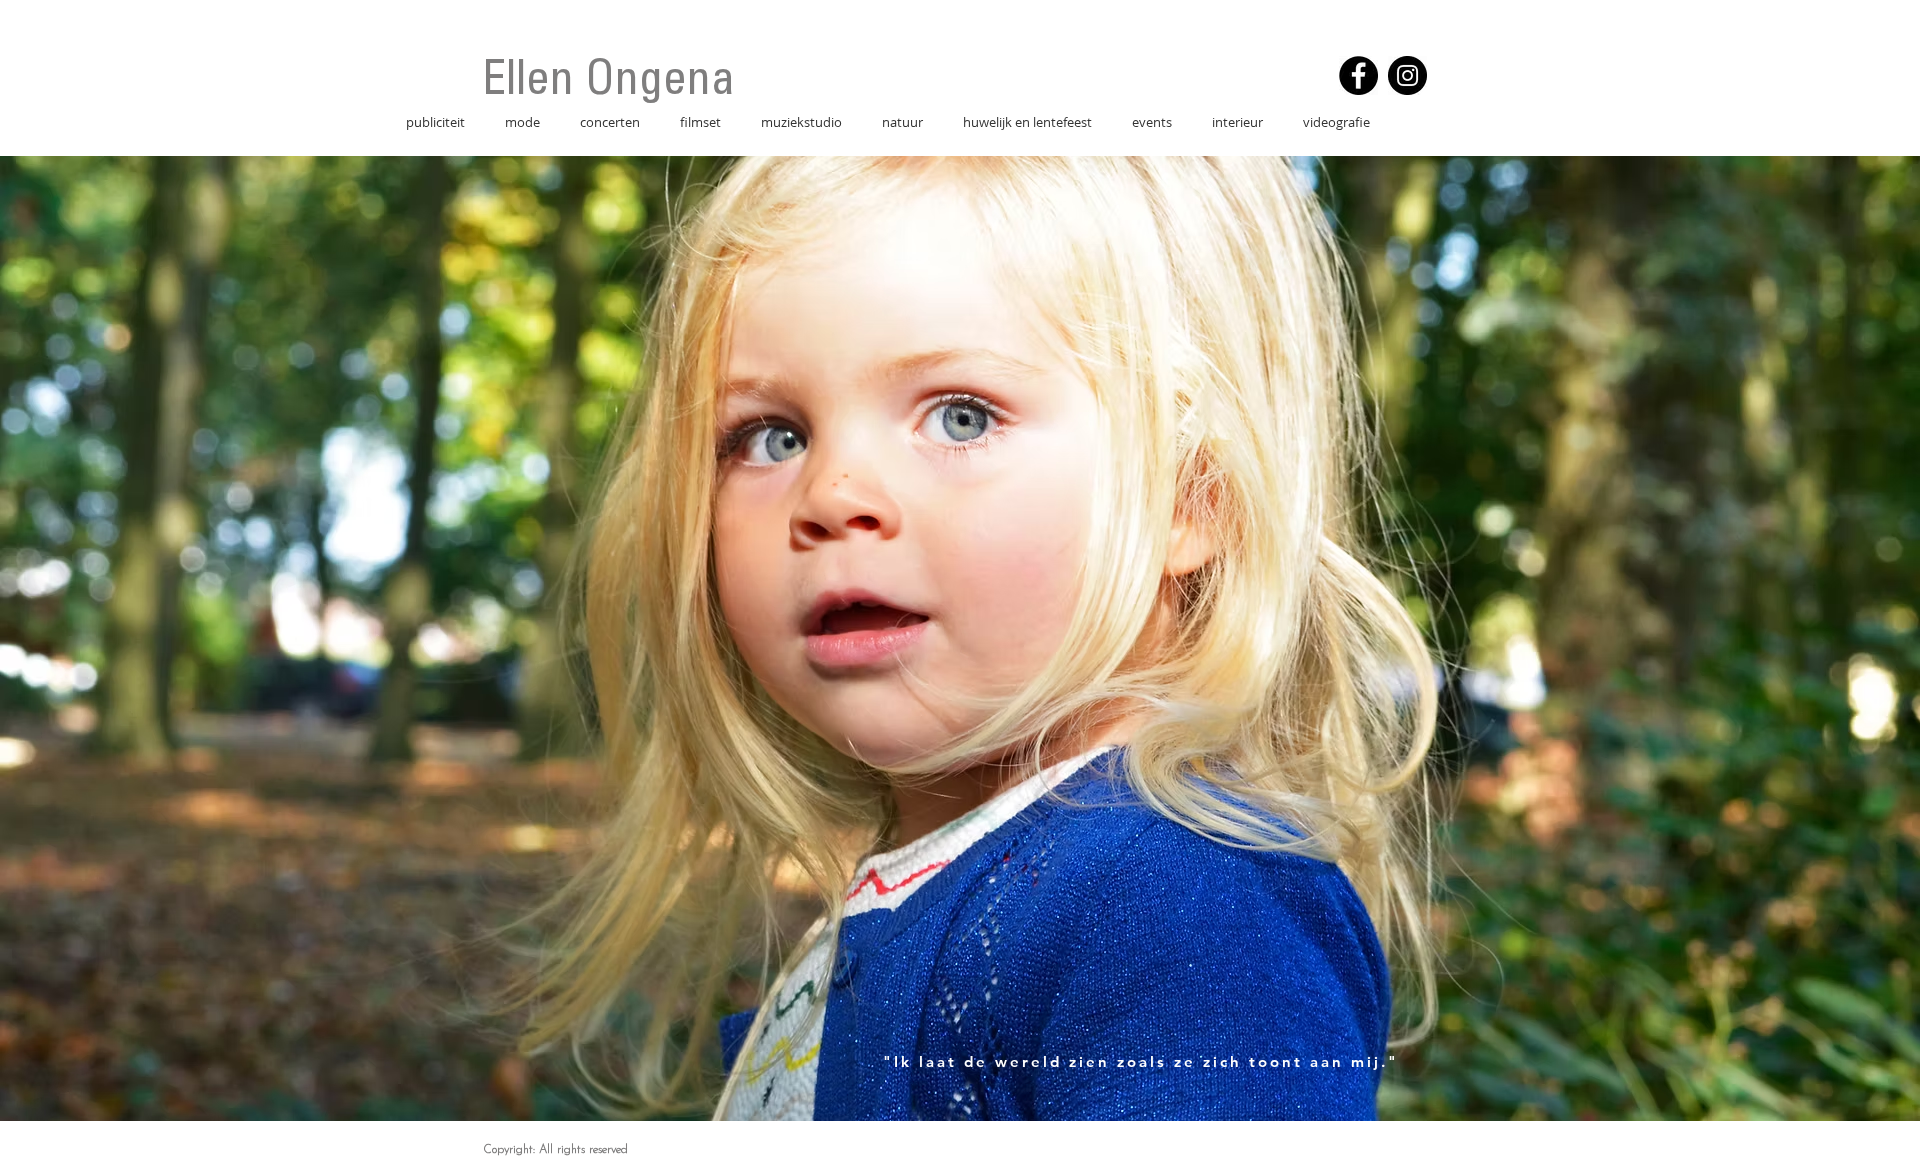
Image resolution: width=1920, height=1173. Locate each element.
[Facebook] (1358, 75)
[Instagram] (1407, 75)
